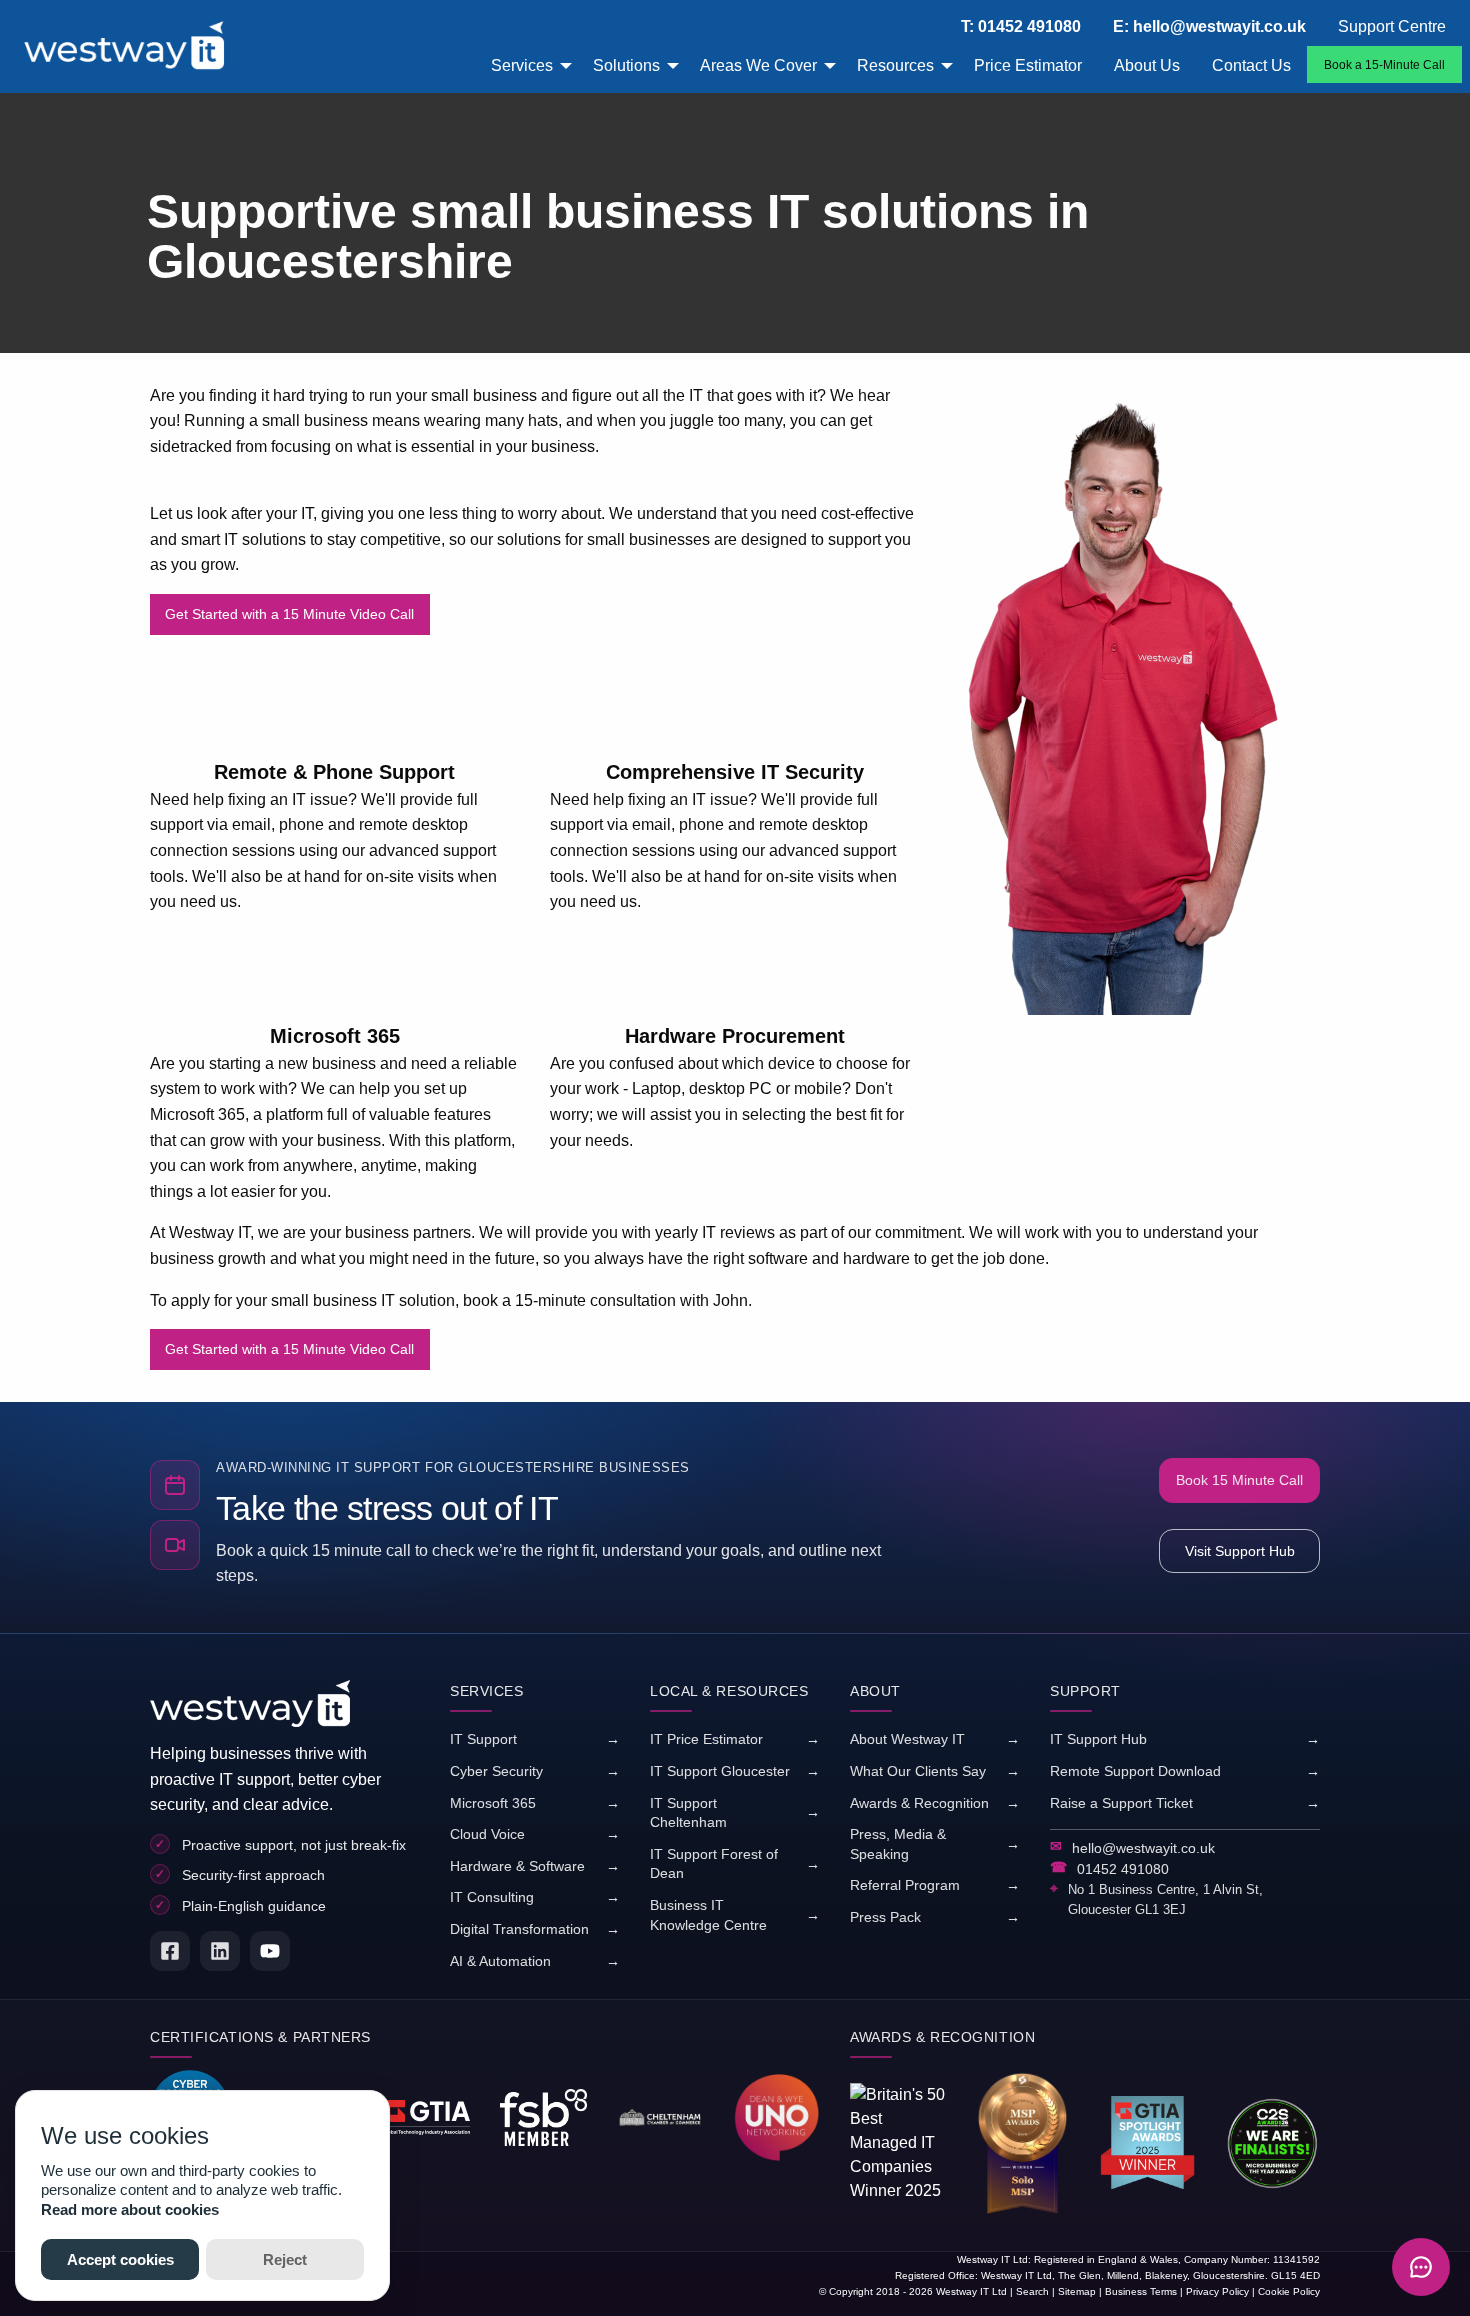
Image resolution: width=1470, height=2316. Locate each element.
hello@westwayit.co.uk (1143, 1848)
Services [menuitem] (522, 65)
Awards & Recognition (919, 1803)
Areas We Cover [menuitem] (758, 65)
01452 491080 (1123, 1869)
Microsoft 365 (493, 1803)
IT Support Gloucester (720, 1771)
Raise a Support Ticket (1121, 1803)
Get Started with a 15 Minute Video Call (289, 614)
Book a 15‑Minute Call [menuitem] (1384, 65)
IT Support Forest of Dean (714, 1864)
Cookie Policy (1289, 2291)
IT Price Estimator (706, 1739)
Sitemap (1077, 2291)
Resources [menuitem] (895, 65)
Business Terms (1141, 2291)
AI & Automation (500, 1961)
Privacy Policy (1217, 2291)
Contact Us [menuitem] (1251, 65)
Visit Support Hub (1240, 1551)
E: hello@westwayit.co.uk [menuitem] (1209, 26)
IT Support (483, 1739)
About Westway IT (907, 1739)
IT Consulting (492, 1897)
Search (1032, 2291)
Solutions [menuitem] (626, 65)
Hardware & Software (517, 1866)
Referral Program (905, 1885)
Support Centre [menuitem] (1392, 26)
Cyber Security (496, 1771)
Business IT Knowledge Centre (708, 1915)
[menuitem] (145, 46)
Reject (285, 2259)
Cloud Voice (487, 1834)
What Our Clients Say (918, 1771)
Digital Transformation (519, 1929)
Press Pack (885, 1917)
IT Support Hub (1098, 1739)
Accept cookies (120, 2259)
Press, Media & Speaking (898, 1844)
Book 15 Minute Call (1239, 1480)
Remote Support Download (1135, 1771)
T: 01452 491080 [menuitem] (1021, 26)
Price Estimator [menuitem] (1028, 65)
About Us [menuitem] (1147, 65)
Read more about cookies (130, 2209)
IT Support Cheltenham (688, 1813)
